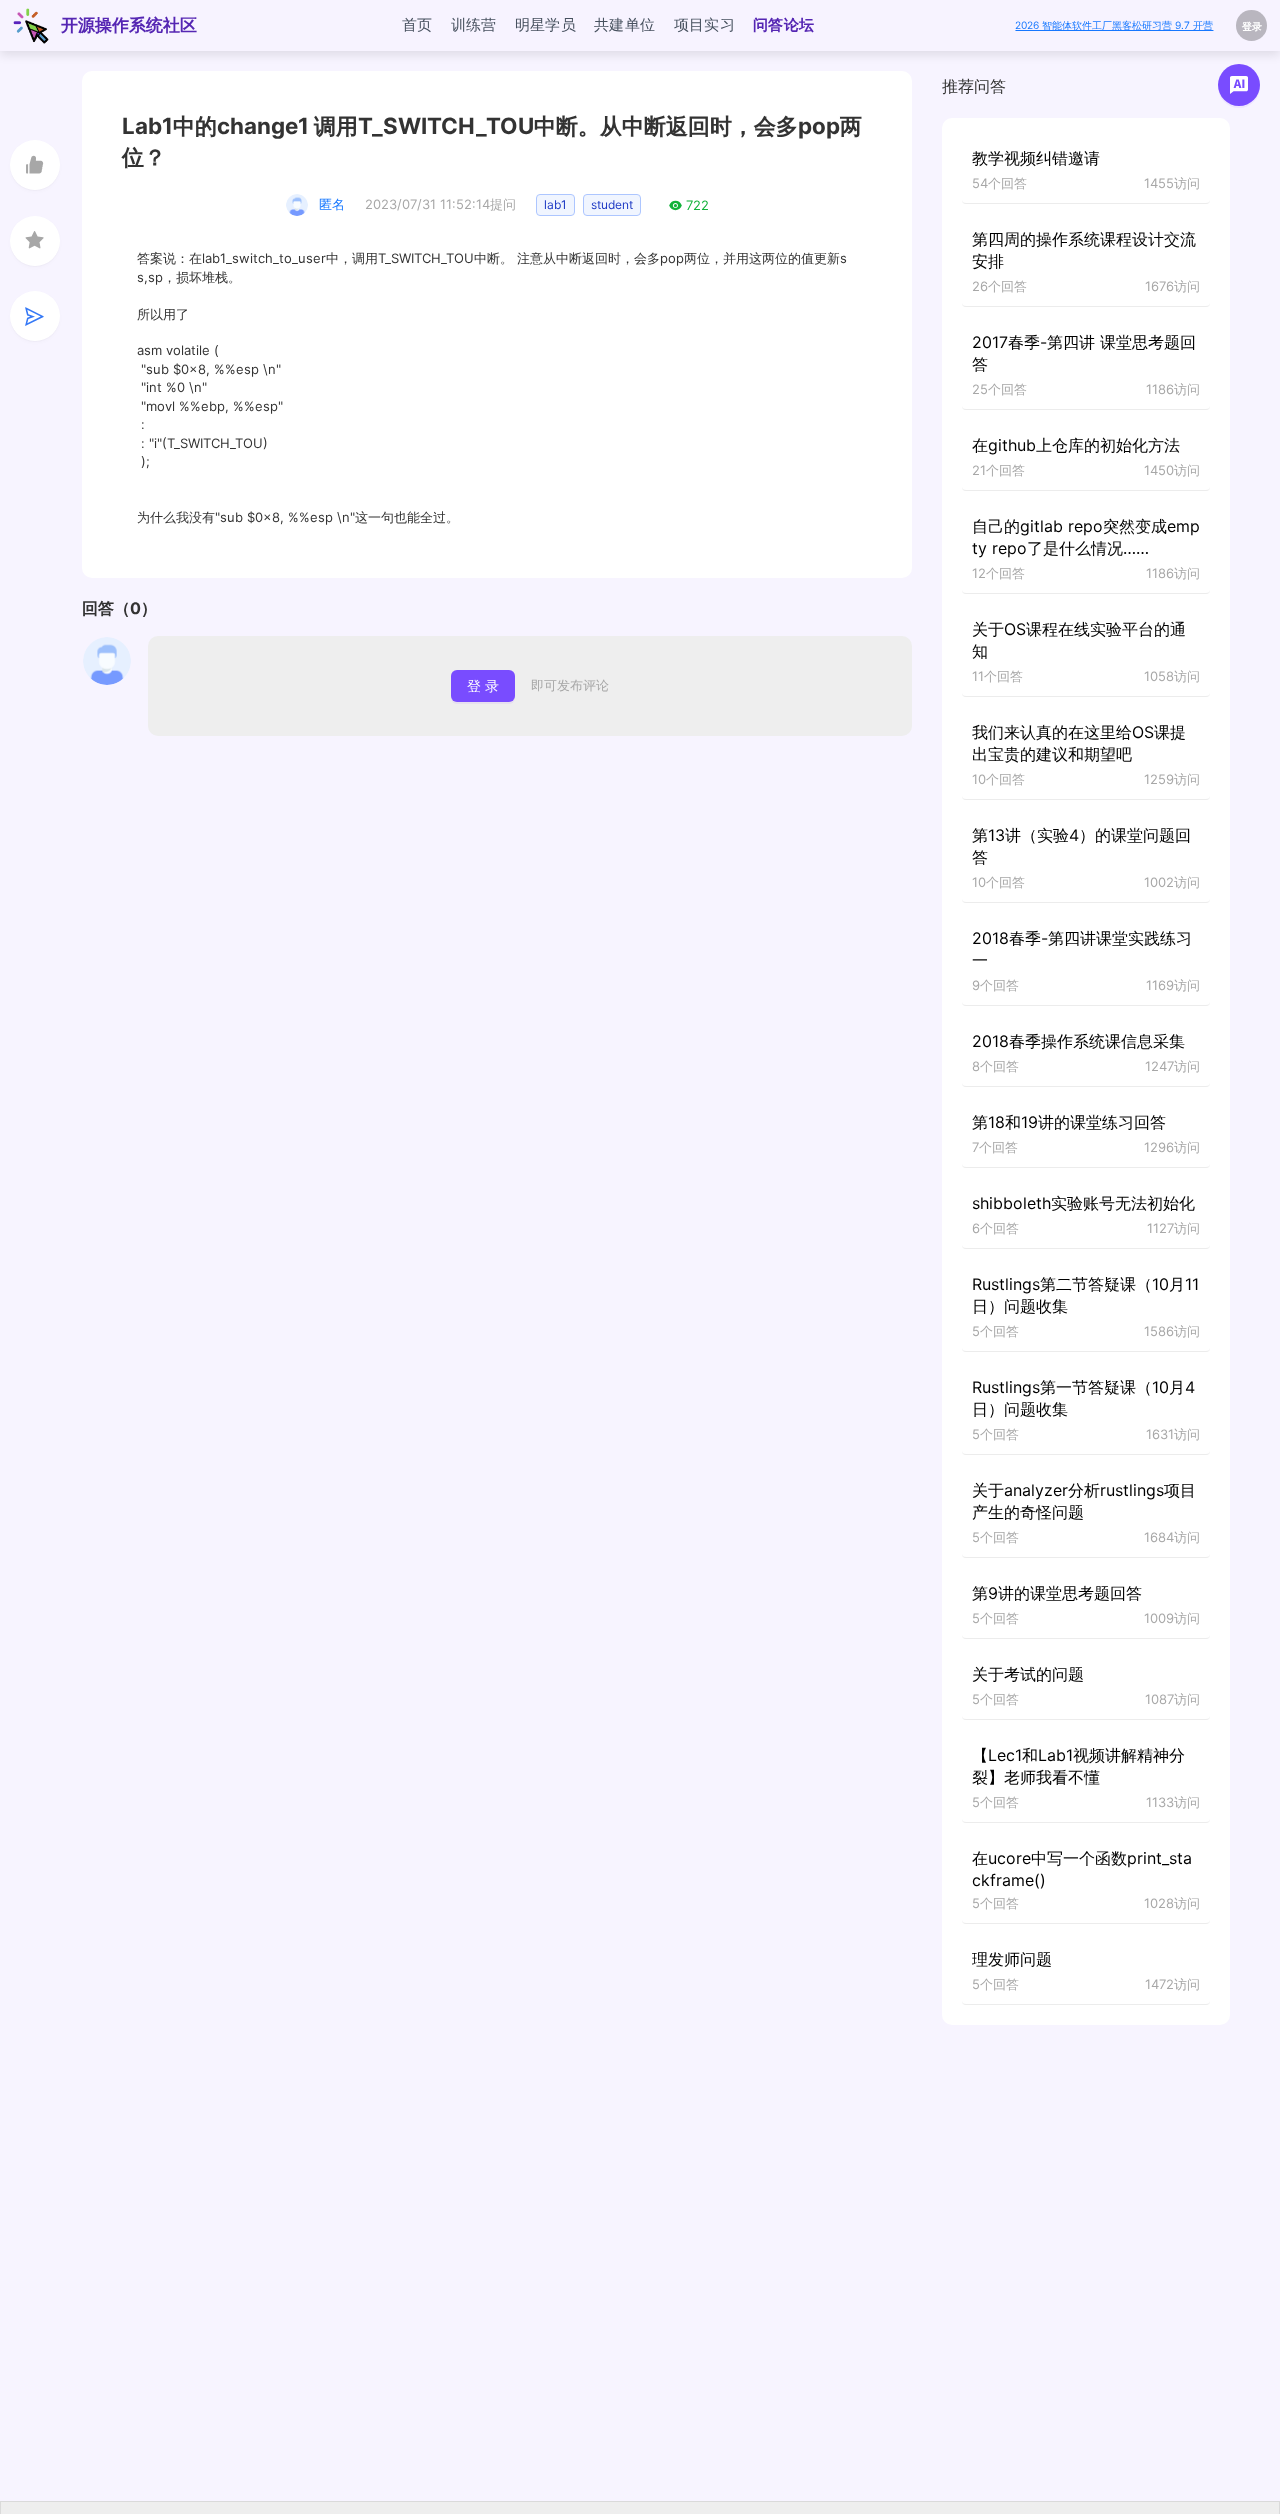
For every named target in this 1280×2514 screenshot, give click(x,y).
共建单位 (625, 24)
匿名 (332, 204)
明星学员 (546, 24)
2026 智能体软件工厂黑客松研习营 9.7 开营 (1114, 25)
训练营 (474, 24)
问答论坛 (784, 24)
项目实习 (705, 24)
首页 (417, 24)
